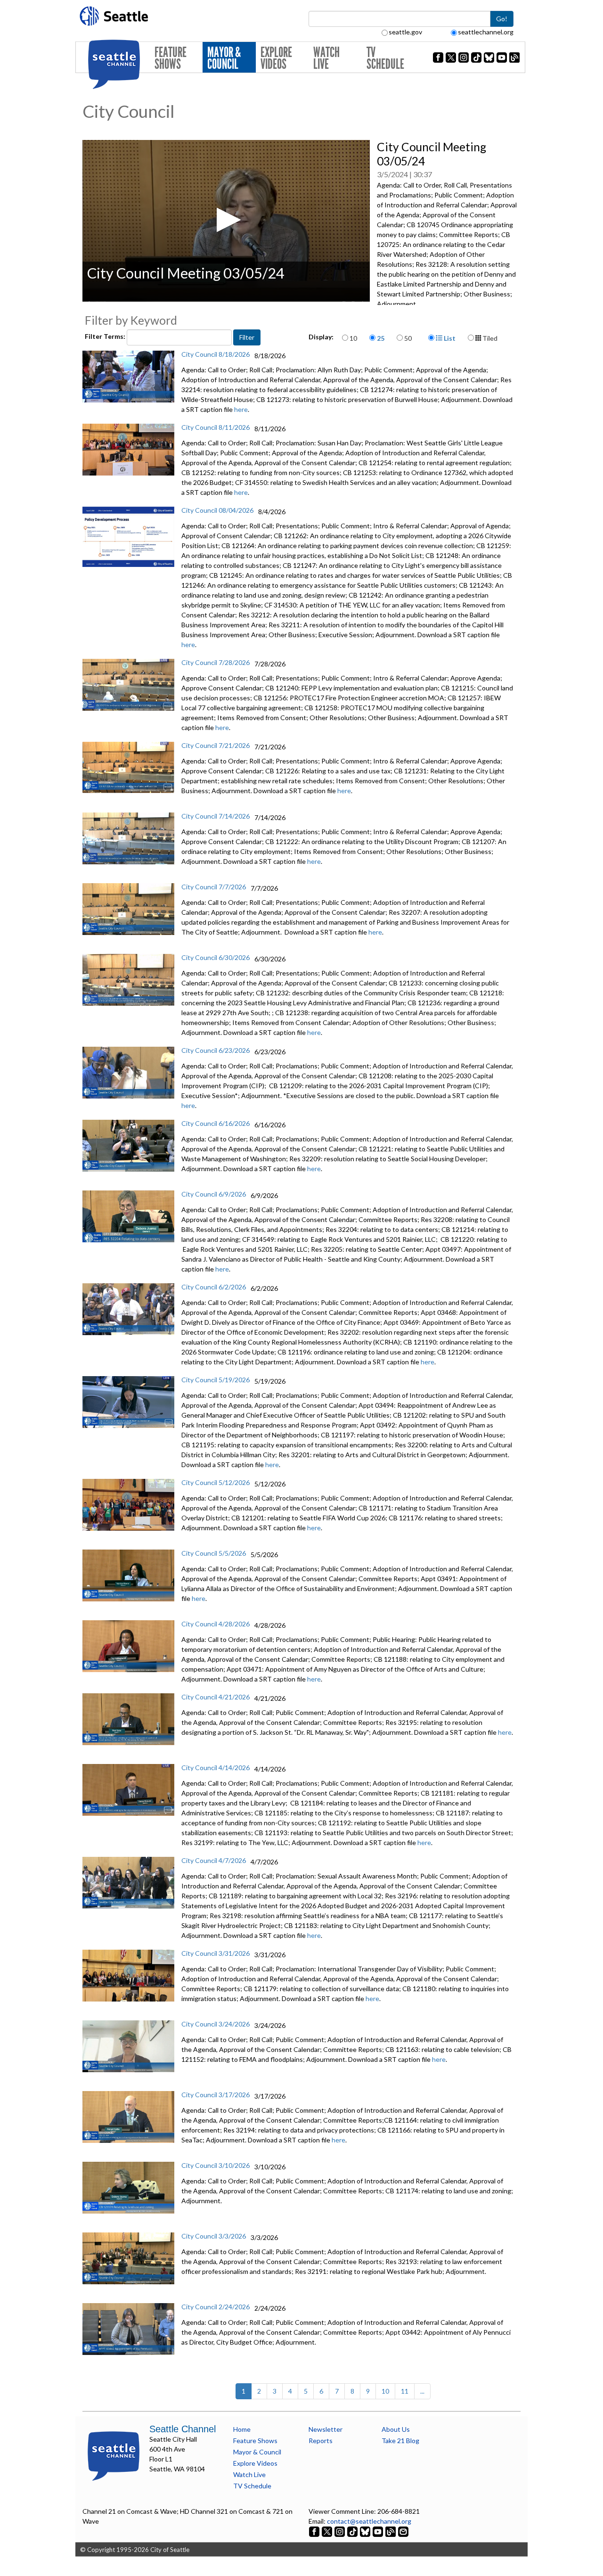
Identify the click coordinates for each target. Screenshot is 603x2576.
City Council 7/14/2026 (216, 816)
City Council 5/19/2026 (216, 1380)
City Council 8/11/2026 (216, 427)
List (449, 338)
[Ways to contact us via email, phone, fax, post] (403, 2531)
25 (381, 338)
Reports (321, 2441)
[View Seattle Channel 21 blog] (391, 2531)
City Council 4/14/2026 (216, 1768)
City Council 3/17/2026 (216, 2095)
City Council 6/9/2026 (214, 1194)
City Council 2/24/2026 (216, 2307)
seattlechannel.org (486, 32)
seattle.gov (405, 32)
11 (405, 2391)
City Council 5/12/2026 (216, 1482)
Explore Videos (276, 58)
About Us (396, 2429)
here (241, 409)
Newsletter (326, 2429)
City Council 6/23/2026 (216, 1050)
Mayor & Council (224, 58)
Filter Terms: (106, 336)
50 (408, 338)
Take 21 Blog (400, 2441)
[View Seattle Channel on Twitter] (328, 2531)
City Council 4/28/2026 (216, 1624)
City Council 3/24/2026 (216, 2024)
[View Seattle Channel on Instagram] (340, 2531)
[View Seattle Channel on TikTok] (352, 2531)
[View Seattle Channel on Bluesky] (365, 2531)
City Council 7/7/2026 (214, 887)
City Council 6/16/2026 (216, 1123)
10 (353, 338)
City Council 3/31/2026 (216, 1953)
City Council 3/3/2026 (214, 2236)
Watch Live (326, 58)
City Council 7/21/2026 (216, 745)
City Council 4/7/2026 (214, 1860)
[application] (226, 221)
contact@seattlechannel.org (369, 2521)
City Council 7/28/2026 (216, 662)
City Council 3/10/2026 (216, 2165)
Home (242, 2429)
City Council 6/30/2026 (216, 957)
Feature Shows (171, 58)
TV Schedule (385, 58)
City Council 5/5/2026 (214, 1553)
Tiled (489, 338)
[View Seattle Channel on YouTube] (379, 2531)
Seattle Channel (183, 2429)
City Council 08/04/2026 (217, 510)
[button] (226, 220)
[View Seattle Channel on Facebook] (315, 2531)
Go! (502, 19)
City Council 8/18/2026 (216, 354)
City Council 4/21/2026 (216, 1697)
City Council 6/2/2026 (214, 1287)
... (422, 2391)
